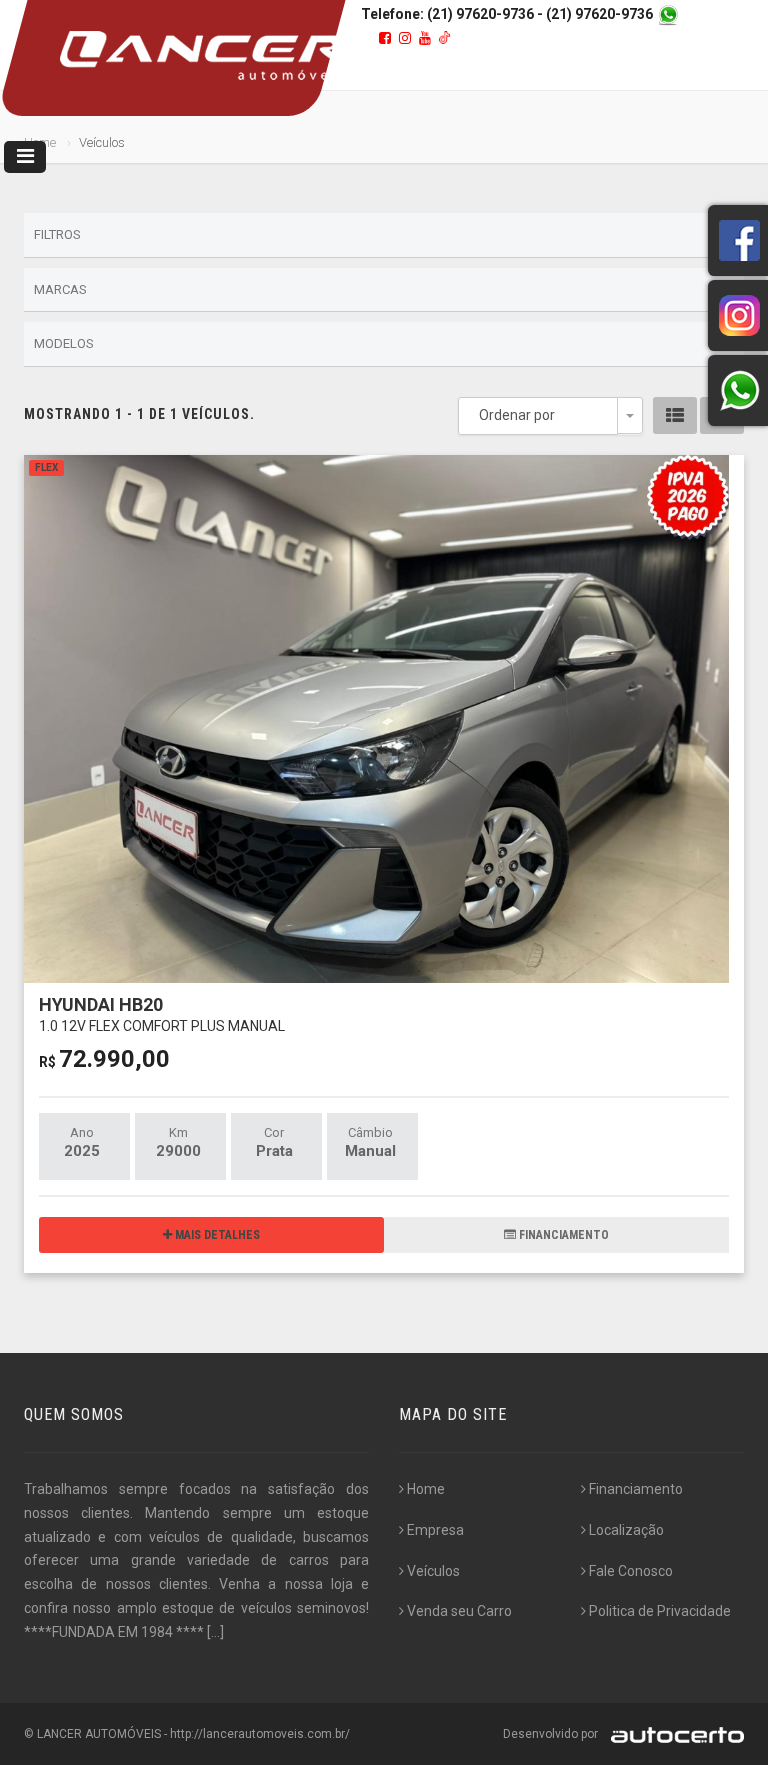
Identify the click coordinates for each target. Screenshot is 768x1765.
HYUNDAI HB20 (162, 1013)
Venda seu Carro (459, 1611)
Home (426, 1489)
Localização (626, 1530)
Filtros (57, 234)
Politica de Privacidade (660, 1611)
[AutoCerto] (672, 1734)
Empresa (435, 1530)
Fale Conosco (631, 1571)
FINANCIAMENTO (562, 1235)
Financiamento (636, 1489)
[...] (215, 1632)
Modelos (64, 343)
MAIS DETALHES (216, 1235)
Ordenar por (517, 415)
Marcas (60, 289)
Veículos (433, 1571)
